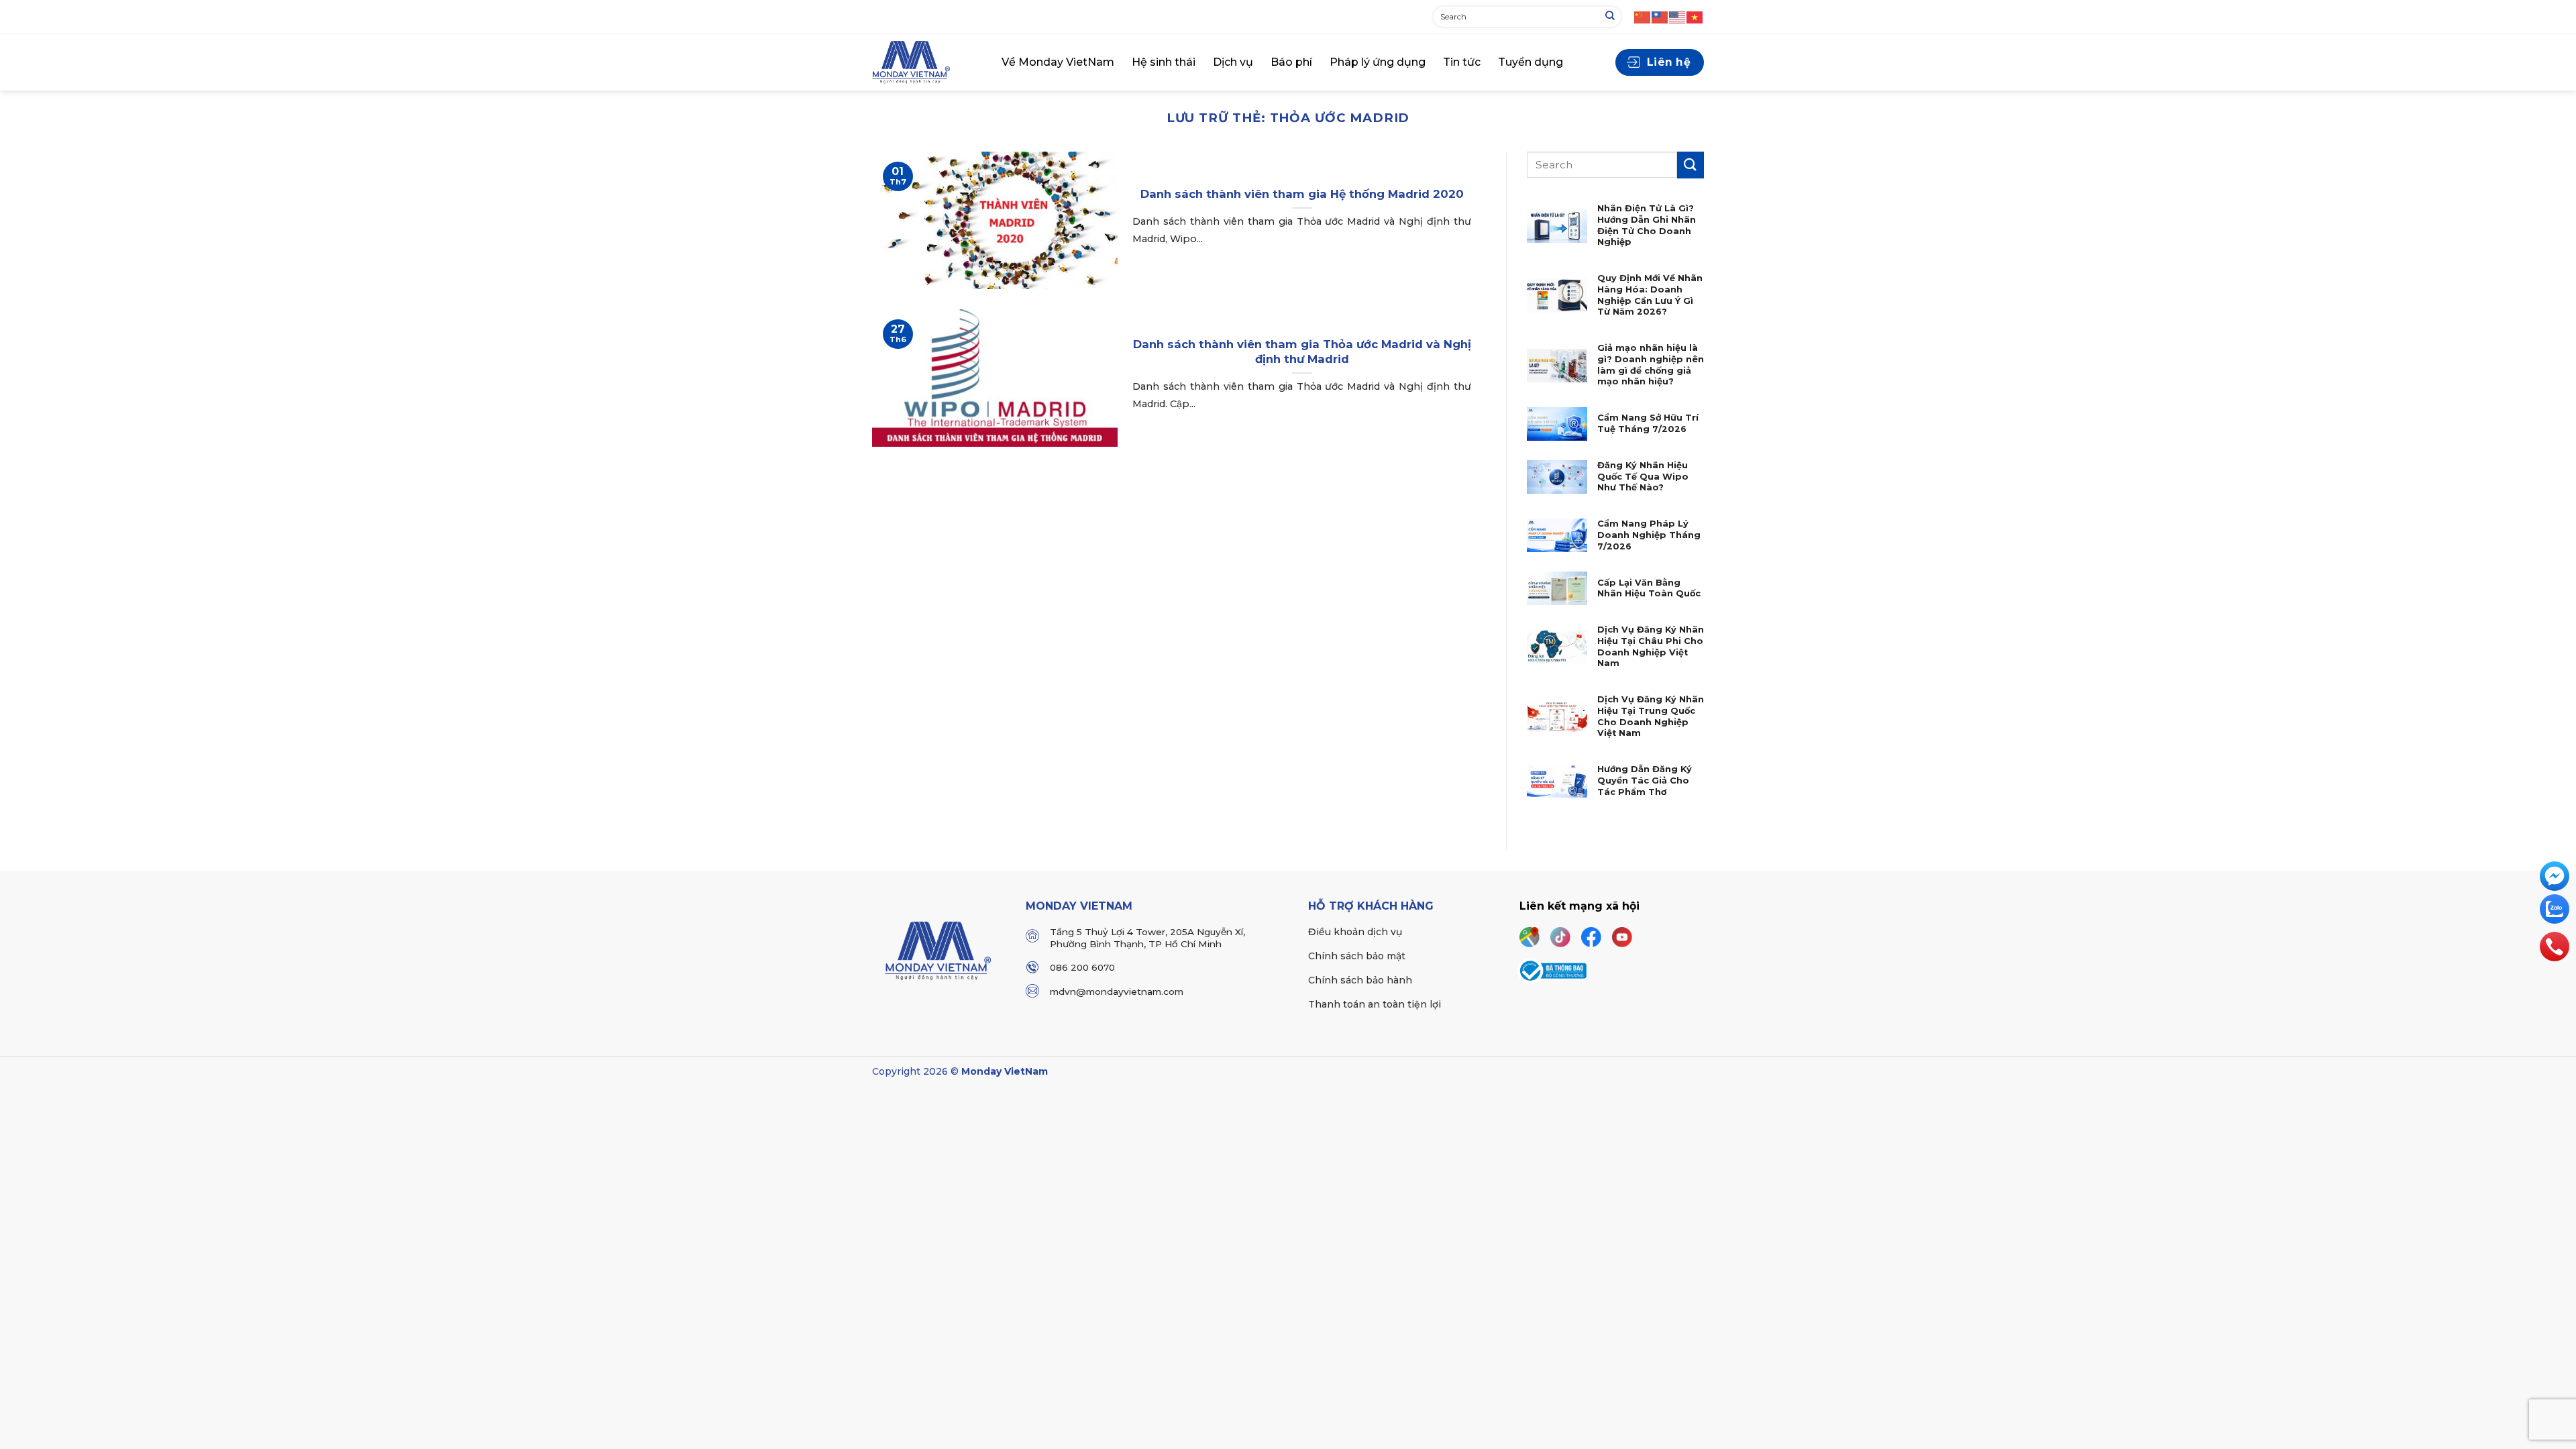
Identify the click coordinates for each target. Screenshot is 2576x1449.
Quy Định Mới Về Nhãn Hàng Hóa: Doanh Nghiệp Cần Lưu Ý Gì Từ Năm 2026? (1650, 295)
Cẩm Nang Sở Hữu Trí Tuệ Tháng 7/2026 (1648, 423)
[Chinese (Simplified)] (1643, 16)
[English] (1678, 16)
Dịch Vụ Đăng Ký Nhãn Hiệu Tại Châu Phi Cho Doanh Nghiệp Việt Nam (1651, 646)
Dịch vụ (1233, 62)
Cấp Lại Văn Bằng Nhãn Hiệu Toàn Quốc (1649, 588)
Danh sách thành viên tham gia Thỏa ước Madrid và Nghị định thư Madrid (1302, 352)
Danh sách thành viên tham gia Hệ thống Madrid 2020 (1302, 194)
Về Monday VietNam (1058, 62)
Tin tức (1462, 62)
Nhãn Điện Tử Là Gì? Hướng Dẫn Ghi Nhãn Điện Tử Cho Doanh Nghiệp (1647, 225)
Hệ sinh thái (1164, 62)
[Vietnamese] (1695, 16)
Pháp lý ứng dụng (1378, 62)
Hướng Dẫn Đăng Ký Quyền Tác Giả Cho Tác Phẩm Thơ (1645, 780)
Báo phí (1291, 62)
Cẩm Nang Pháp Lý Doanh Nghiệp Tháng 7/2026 (1649, 535)
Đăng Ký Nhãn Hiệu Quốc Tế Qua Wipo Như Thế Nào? (1643, 476)
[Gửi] (1610, 17)
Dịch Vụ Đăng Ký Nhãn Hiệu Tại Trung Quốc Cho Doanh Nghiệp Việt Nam (1651, 716)
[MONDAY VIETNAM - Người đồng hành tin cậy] (927, 62)
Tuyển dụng (1531, 62)
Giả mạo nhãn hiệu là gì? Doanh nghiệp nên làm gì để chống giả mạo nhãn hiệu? (1651, 365)
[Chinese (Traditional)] (1660, 16)
